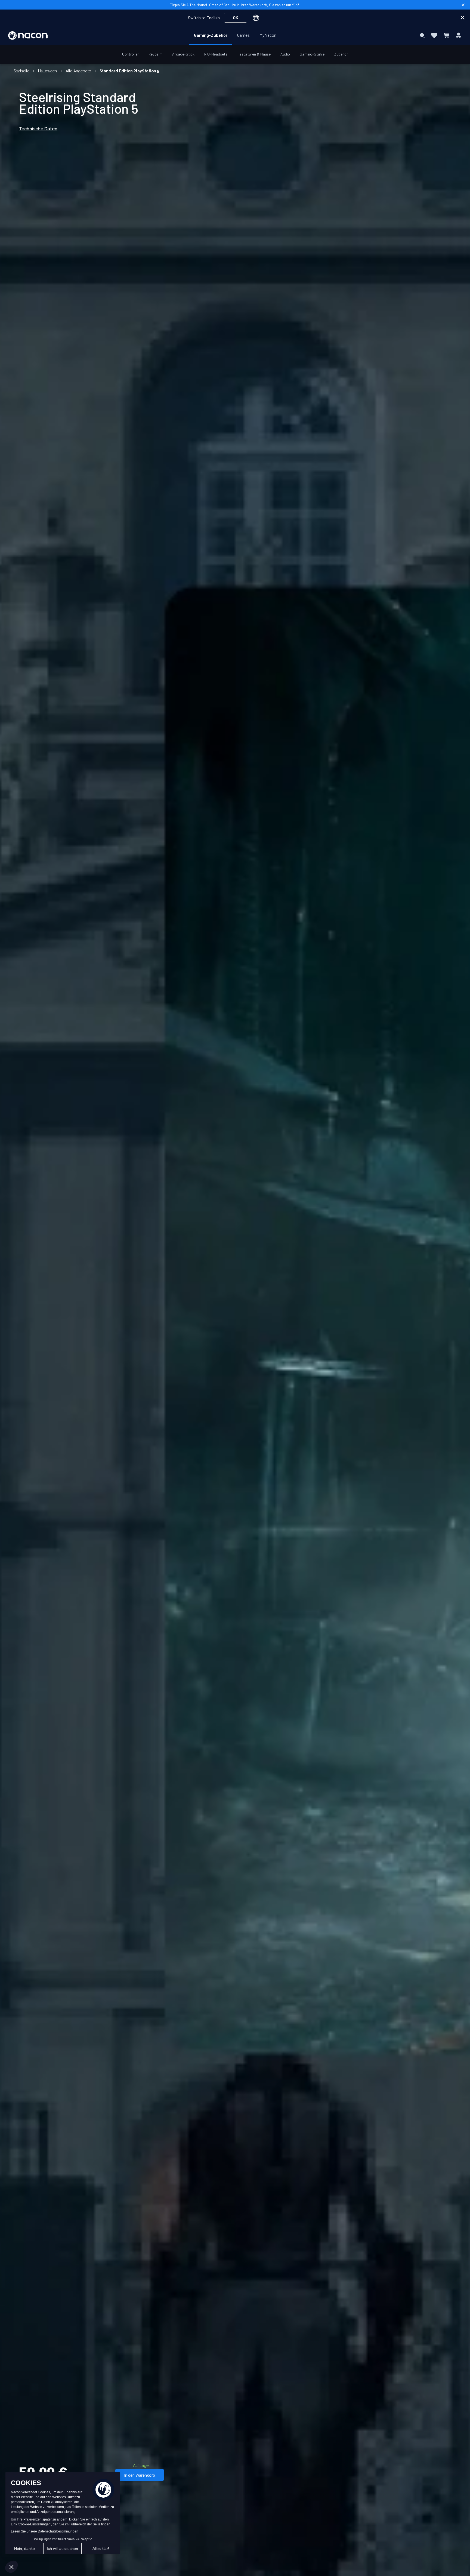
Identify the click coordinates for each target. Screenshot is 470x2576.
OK (236, 18)
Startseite (21, 71)
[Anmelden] (458, 35)
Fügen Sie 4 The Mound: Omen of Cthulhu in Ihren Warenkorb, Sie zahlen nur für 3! (235, 5)
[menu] (235, 35)
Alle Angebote (78, 71)
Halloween (47, 71)
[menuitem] (211, 35)
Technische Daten (38, 129)
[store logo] (28, 36)
